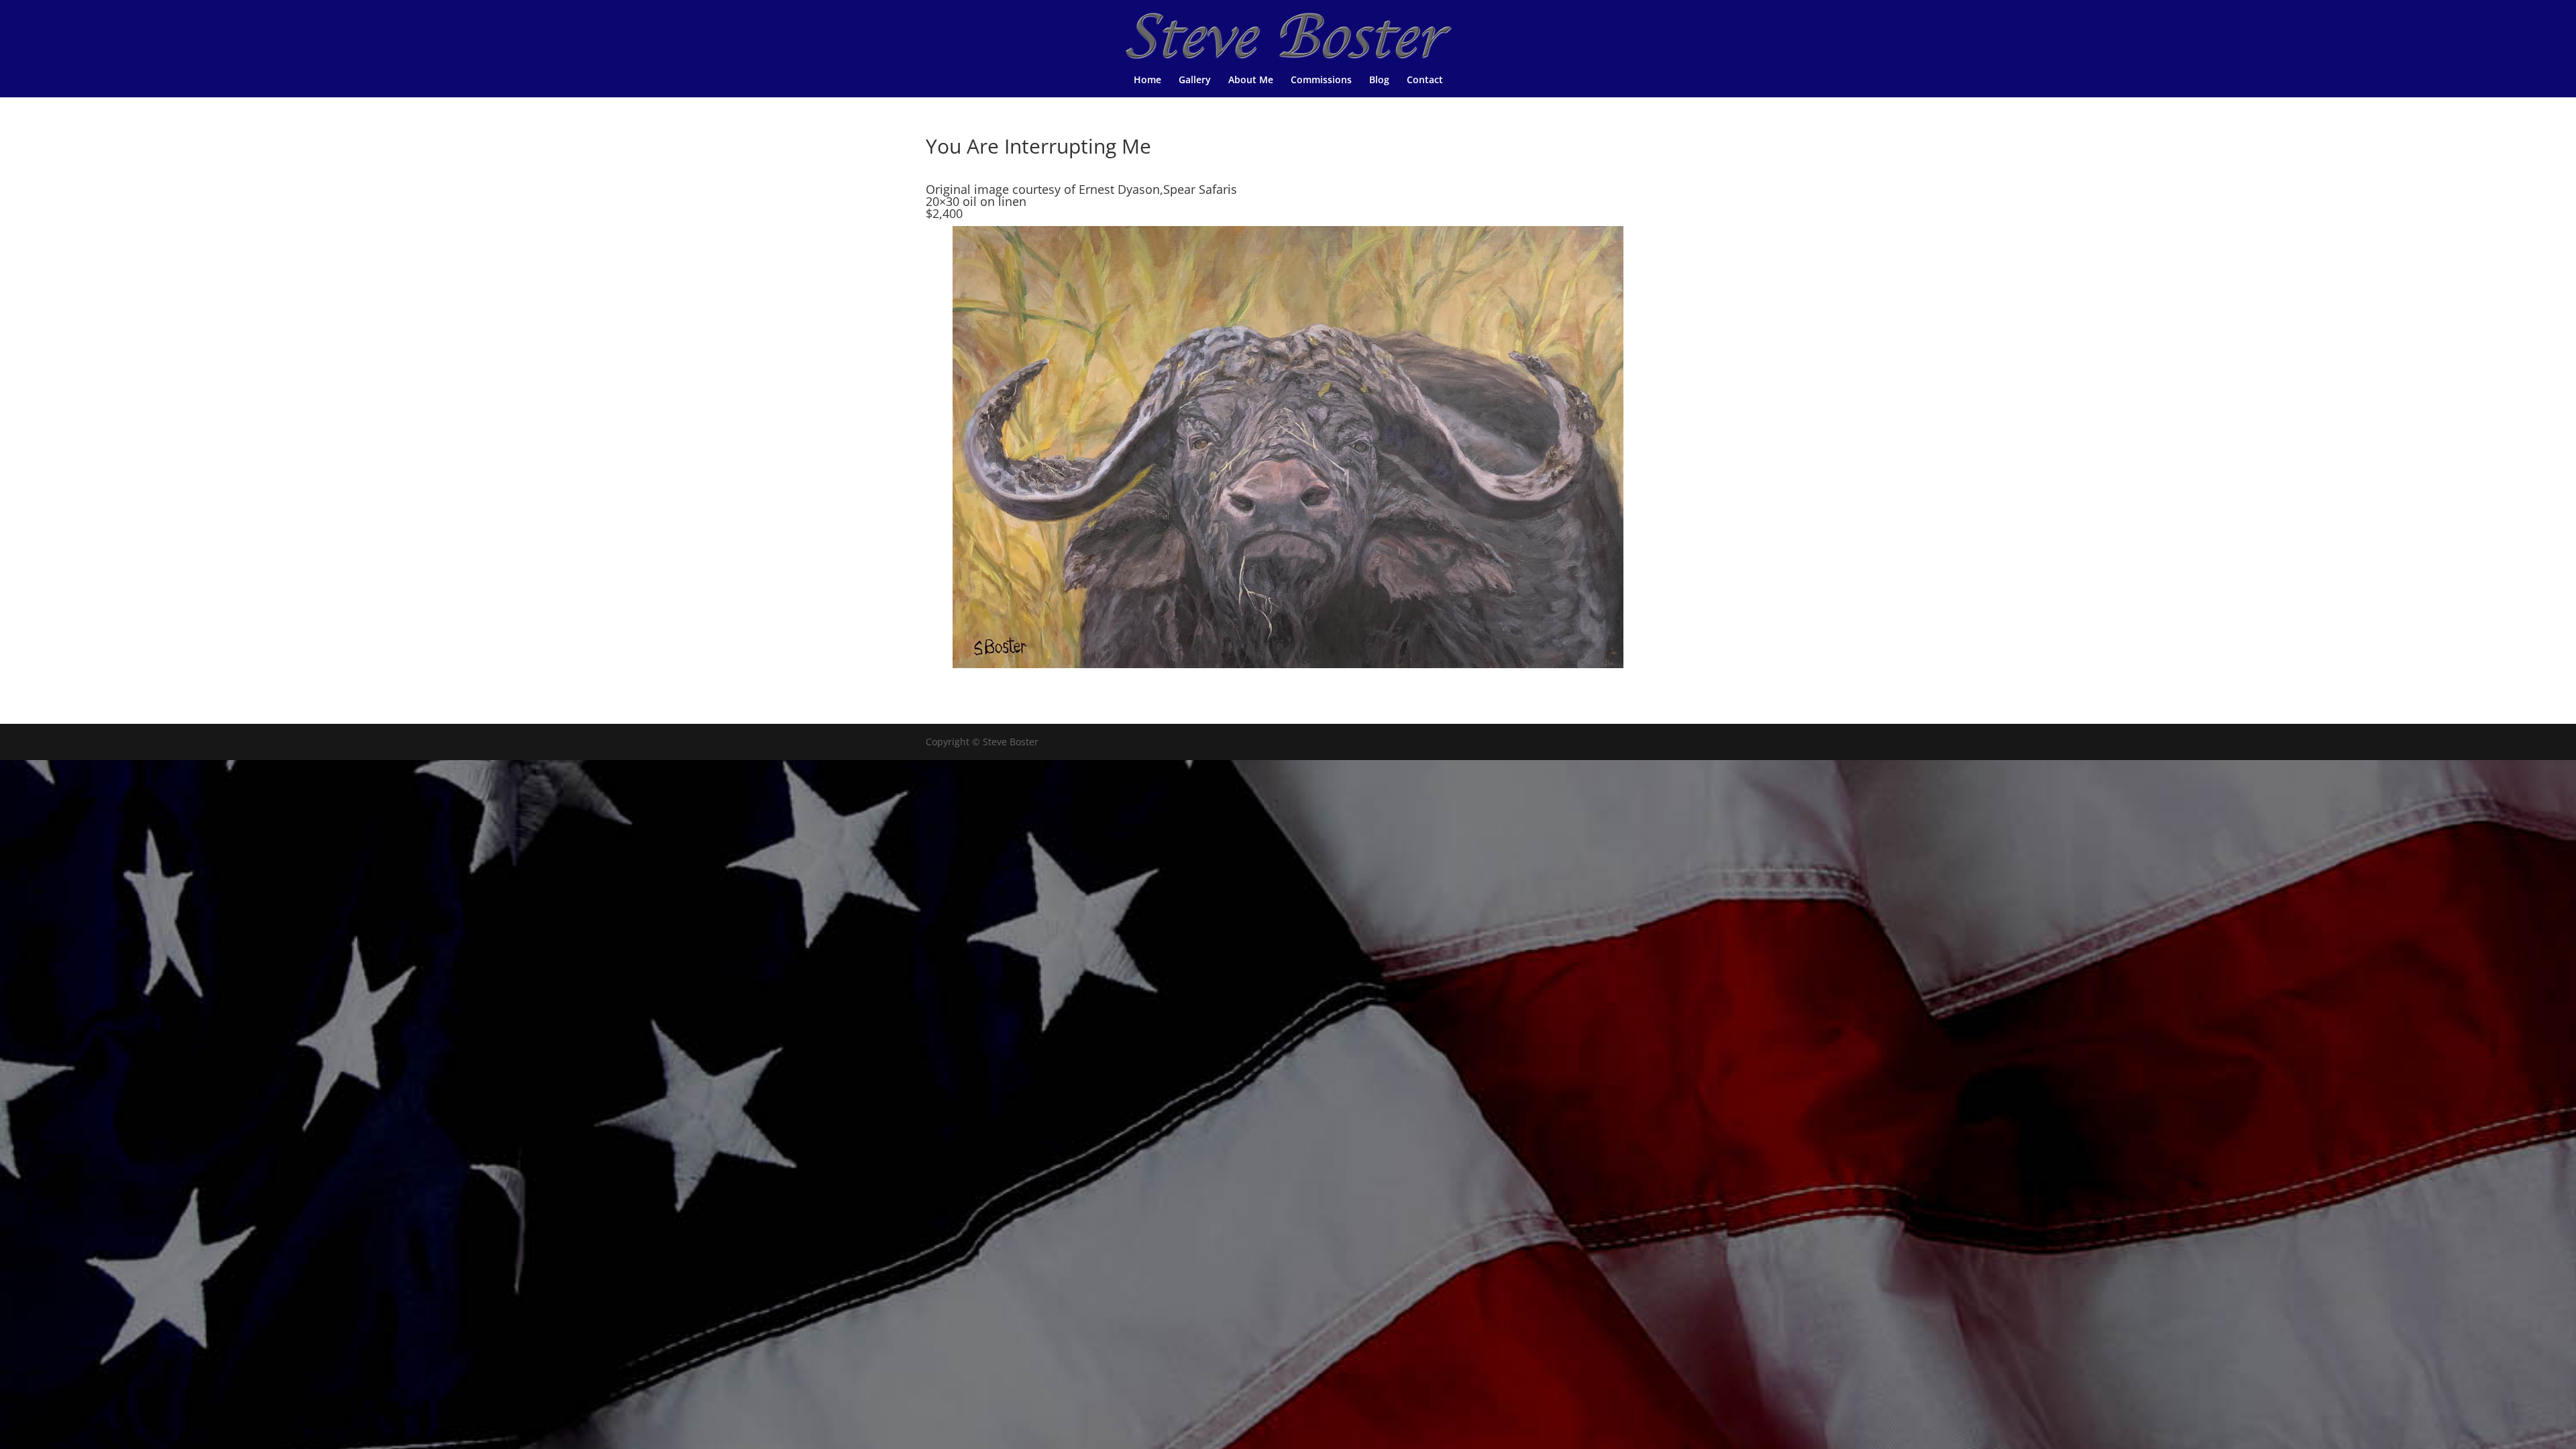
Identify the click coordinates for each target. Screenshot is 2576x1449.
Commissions (1321, 80)
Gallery (1195, 80)
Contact (1425, 80)
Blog (1379, 80)
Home (1147, 80)
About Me (1251, 80)
